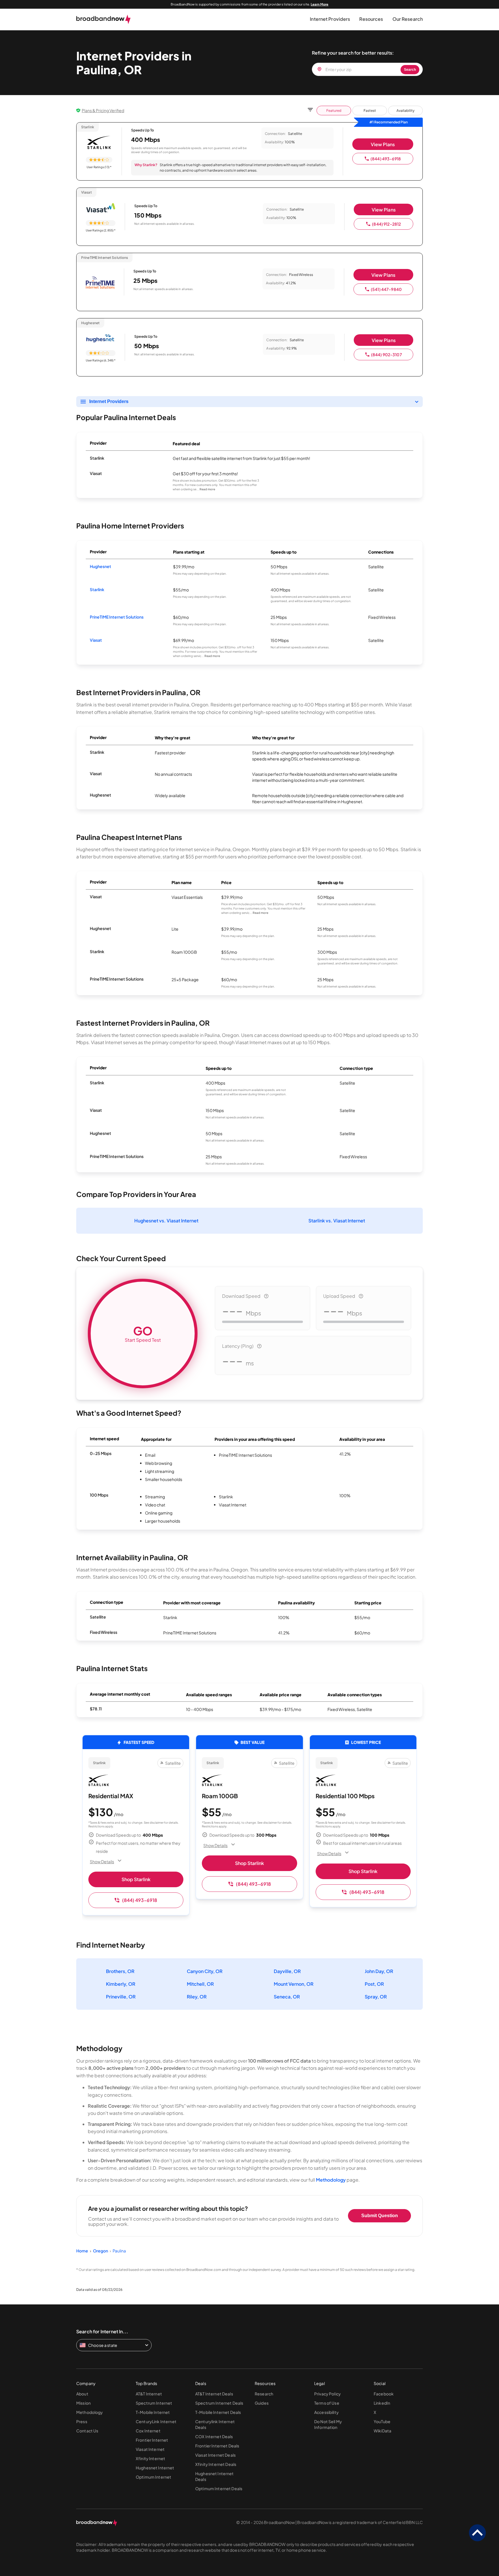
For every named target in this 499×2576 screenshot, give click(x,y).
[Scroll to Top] (477, 2533)
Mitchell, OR (200, 1984)
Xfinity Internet (150, 2458)
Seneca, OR (287, 1997)
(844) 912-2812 (386, 224)
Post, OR (374, 1984)
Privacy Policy (327, 2394)
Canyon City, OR (205, 1971)
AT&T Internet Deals (214, 2394)
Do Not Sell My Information (328, 2424)
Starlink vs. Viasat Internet (337, 1221)
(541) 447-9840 (386, 289)
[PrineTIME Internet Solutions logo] (100, 283)
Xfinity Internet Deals (216, 2464)
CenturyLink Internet (156, 2421)
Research (264, 2394)
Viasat (96, 640)
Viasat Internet (150, 2449)
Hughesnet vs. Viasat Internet (166, 1221)
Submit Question (380, 2216)
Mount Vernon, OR (294, 1984)
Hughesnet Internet (155, 2468)
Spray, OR (376, 1997)
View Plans (383, 144)
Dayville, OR (287, 1971)
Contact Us (87, 2431)
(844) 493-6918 (386, 159)
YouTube (382, 2421)
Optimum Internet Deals (219, 2488)
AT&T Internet (149, 2394)
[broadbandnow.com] (104, 19)
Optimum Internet (153, 2477)
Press (82, 2421)
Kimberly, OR (121, 1984)
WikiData (382, 2431)
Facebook (384, 2394)
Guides (262, 2403)
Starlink (97, 589)
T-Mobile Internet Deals (218, 2412)
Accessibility (326, 2412)
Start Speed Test (143, 1333)
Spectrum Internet (154, 2403)
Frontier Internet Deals (217, 2446)
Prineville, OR (121, 1997)
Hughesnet (100, 566)
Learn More (320, 4)
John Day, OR (379, 1971)
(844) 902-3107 (387, 355)
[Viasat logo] (101, 208)
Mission (83, 2403)
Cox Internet (148, 2431)
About (82, 2394)
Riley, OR (197, 1997)
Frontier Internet (152, 2440)
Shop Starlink (136, 1879)
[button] (330, 19)
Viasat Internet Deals (215, 2455)
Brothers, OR (120, 1971)
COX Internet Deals (214, 2436)
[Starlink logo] (99, 143)
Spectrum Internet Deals (219, 2403)
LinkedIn (382, 2403)
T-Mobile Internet (153, 2412)
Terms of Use (327, 2403)
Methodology (331, 2180)
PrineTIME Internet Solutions (117, 617)
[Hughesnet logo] (101, 339)
